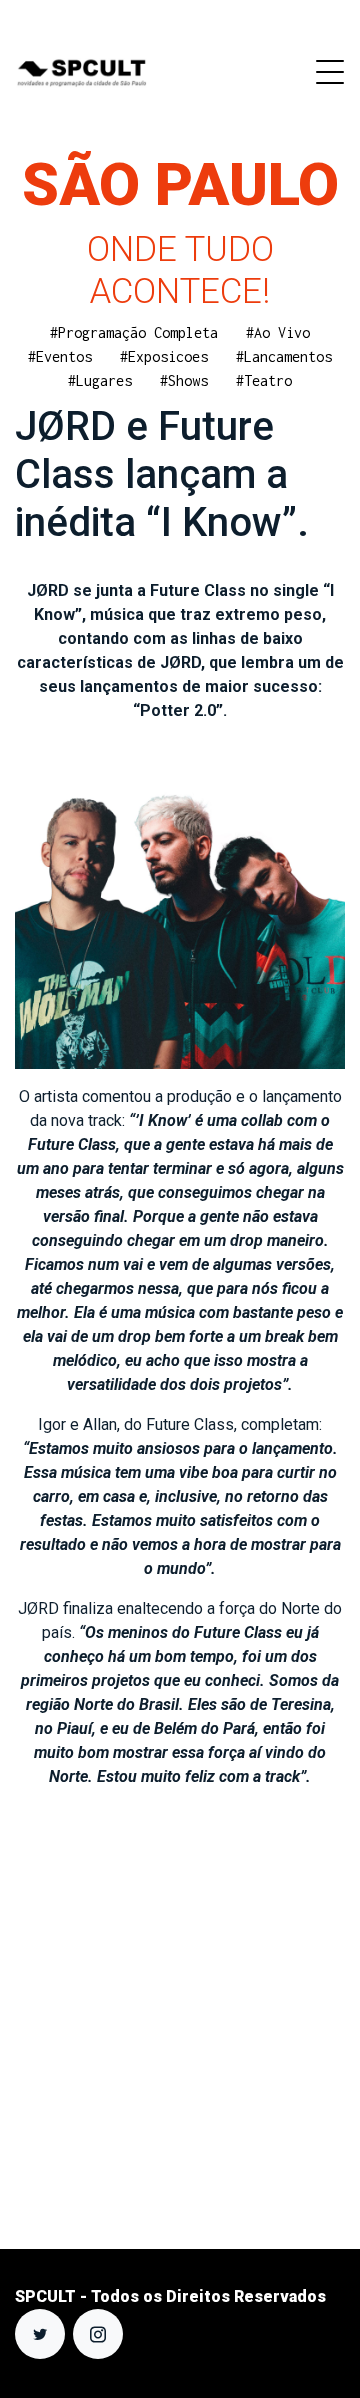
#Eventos (60, 356)
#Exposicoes (164, 356)
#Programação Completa (134, 332)
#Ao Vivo (278, 332)
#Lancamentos (284, 356)
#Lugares (100, 380)
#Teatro (264, 380)
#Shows (184, 380)
